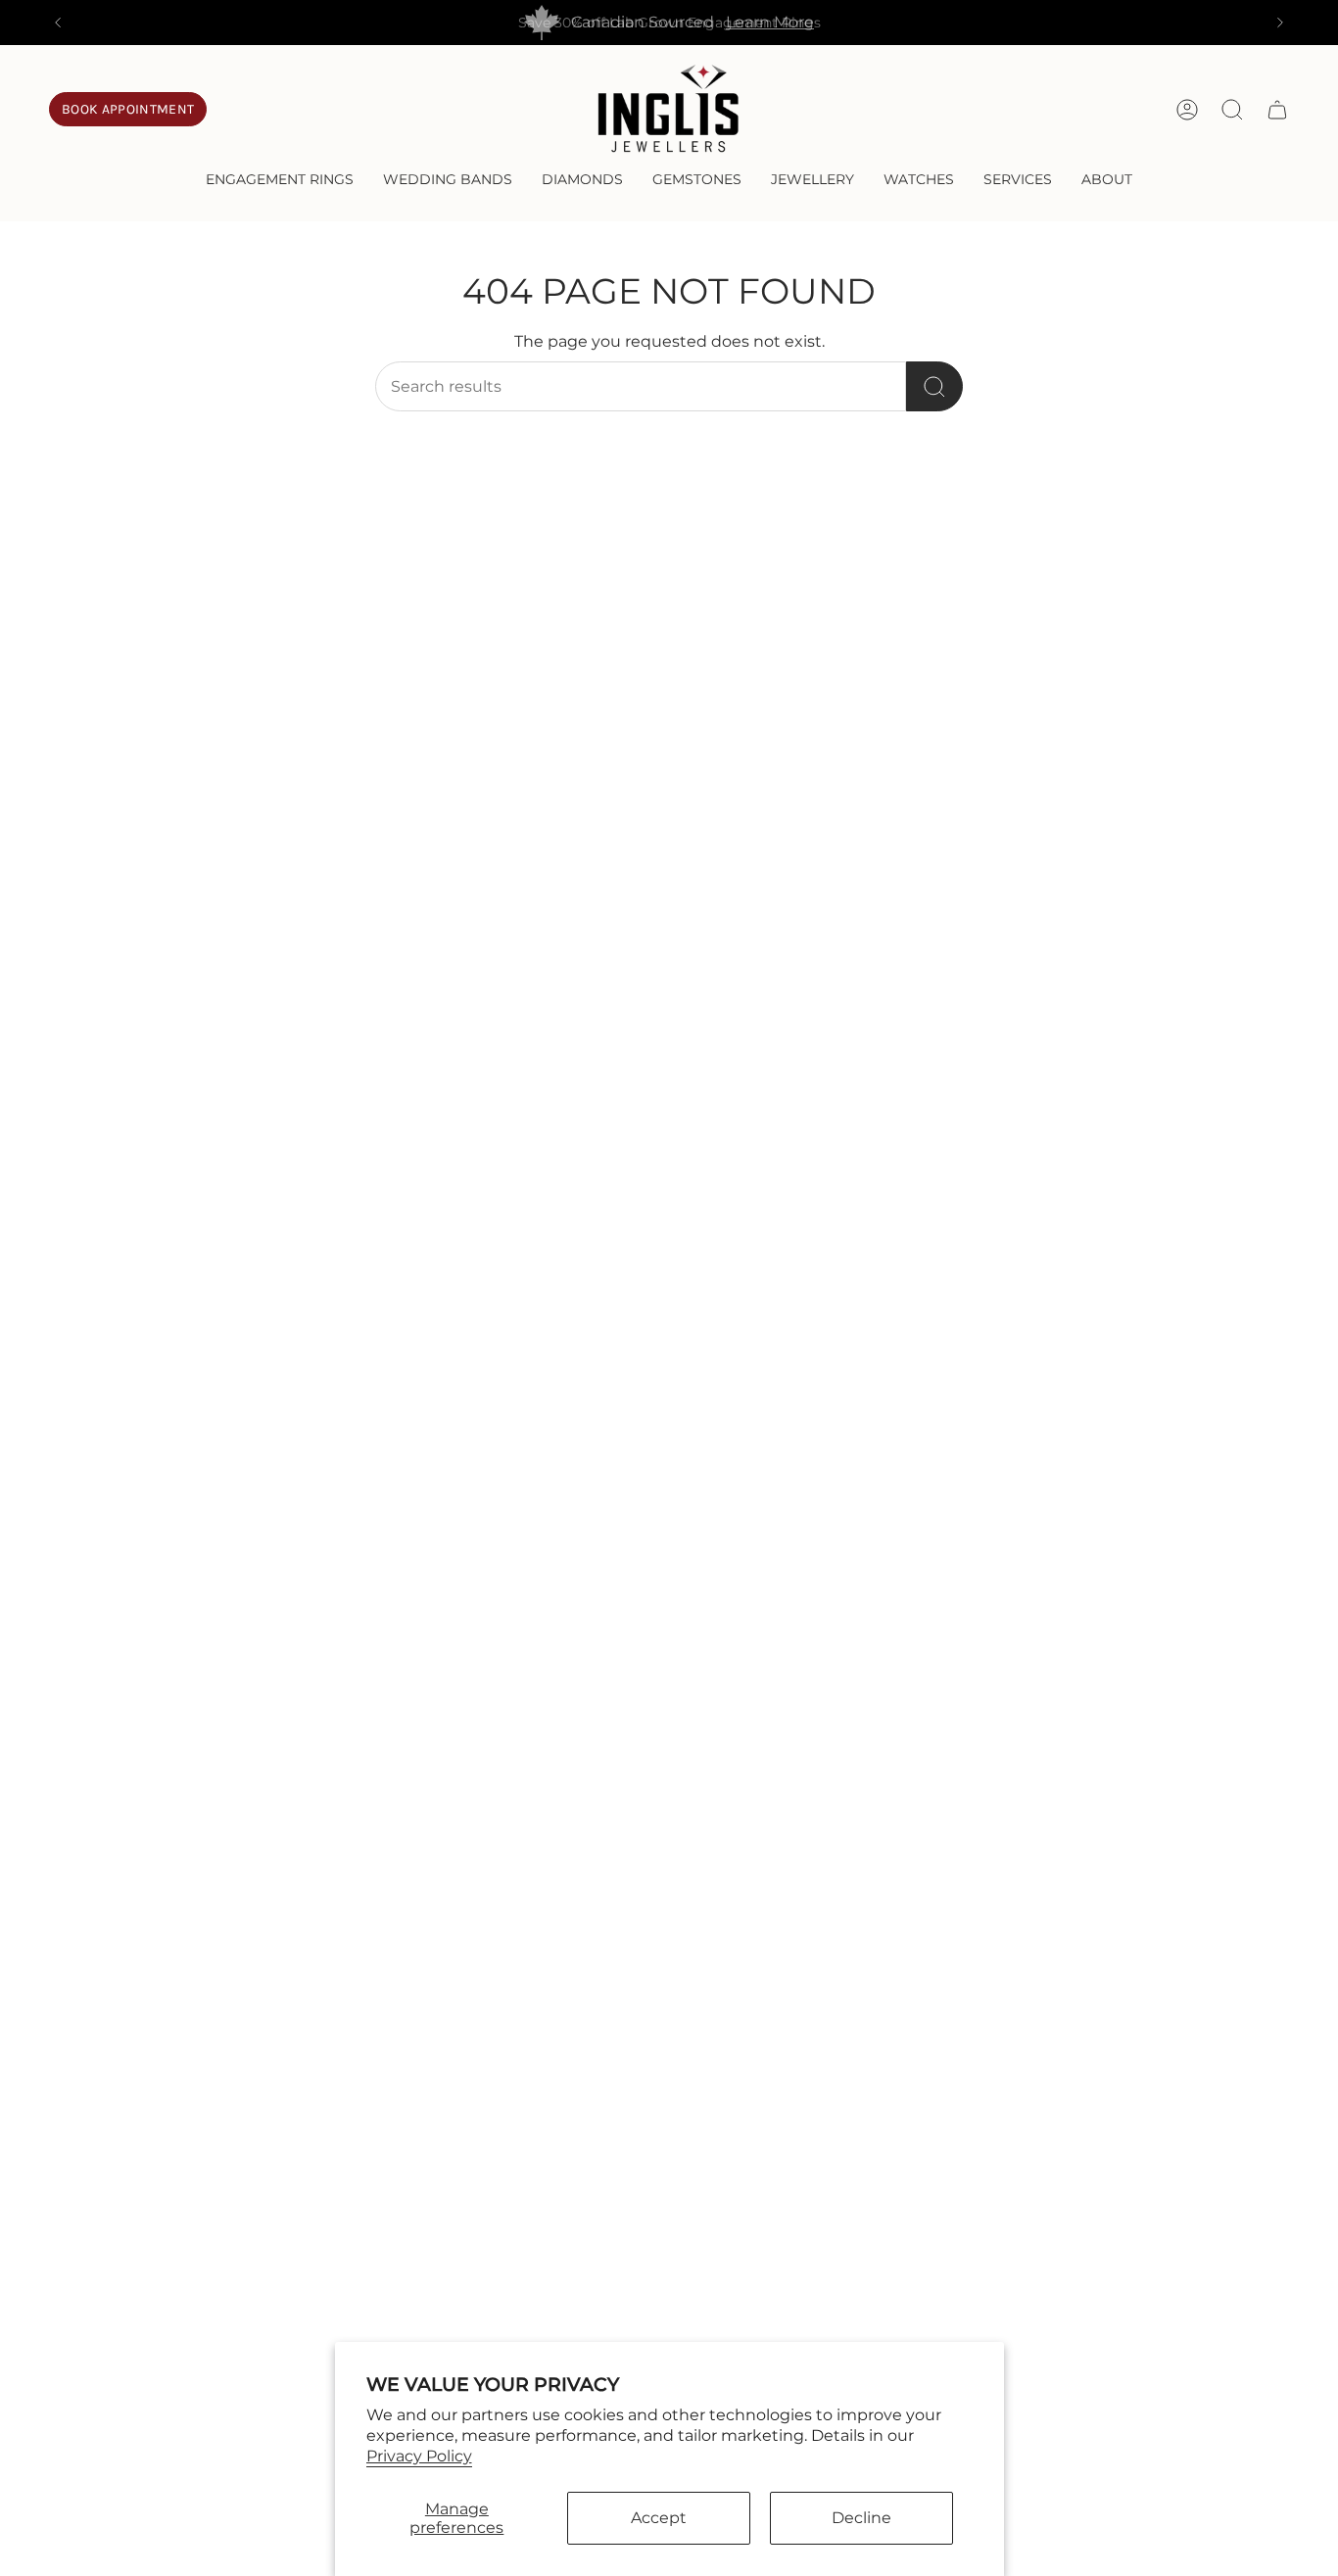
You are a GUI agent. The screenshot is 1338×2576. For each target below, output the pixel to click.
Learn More (770, 22)
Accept (659, 2518)
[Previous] (58, 23)
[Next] (1280, 23)
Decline (861, 2518)
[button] (280, 181)
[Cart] (1277, 110)
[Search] (934, 386)
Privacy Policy (419, 2456)
